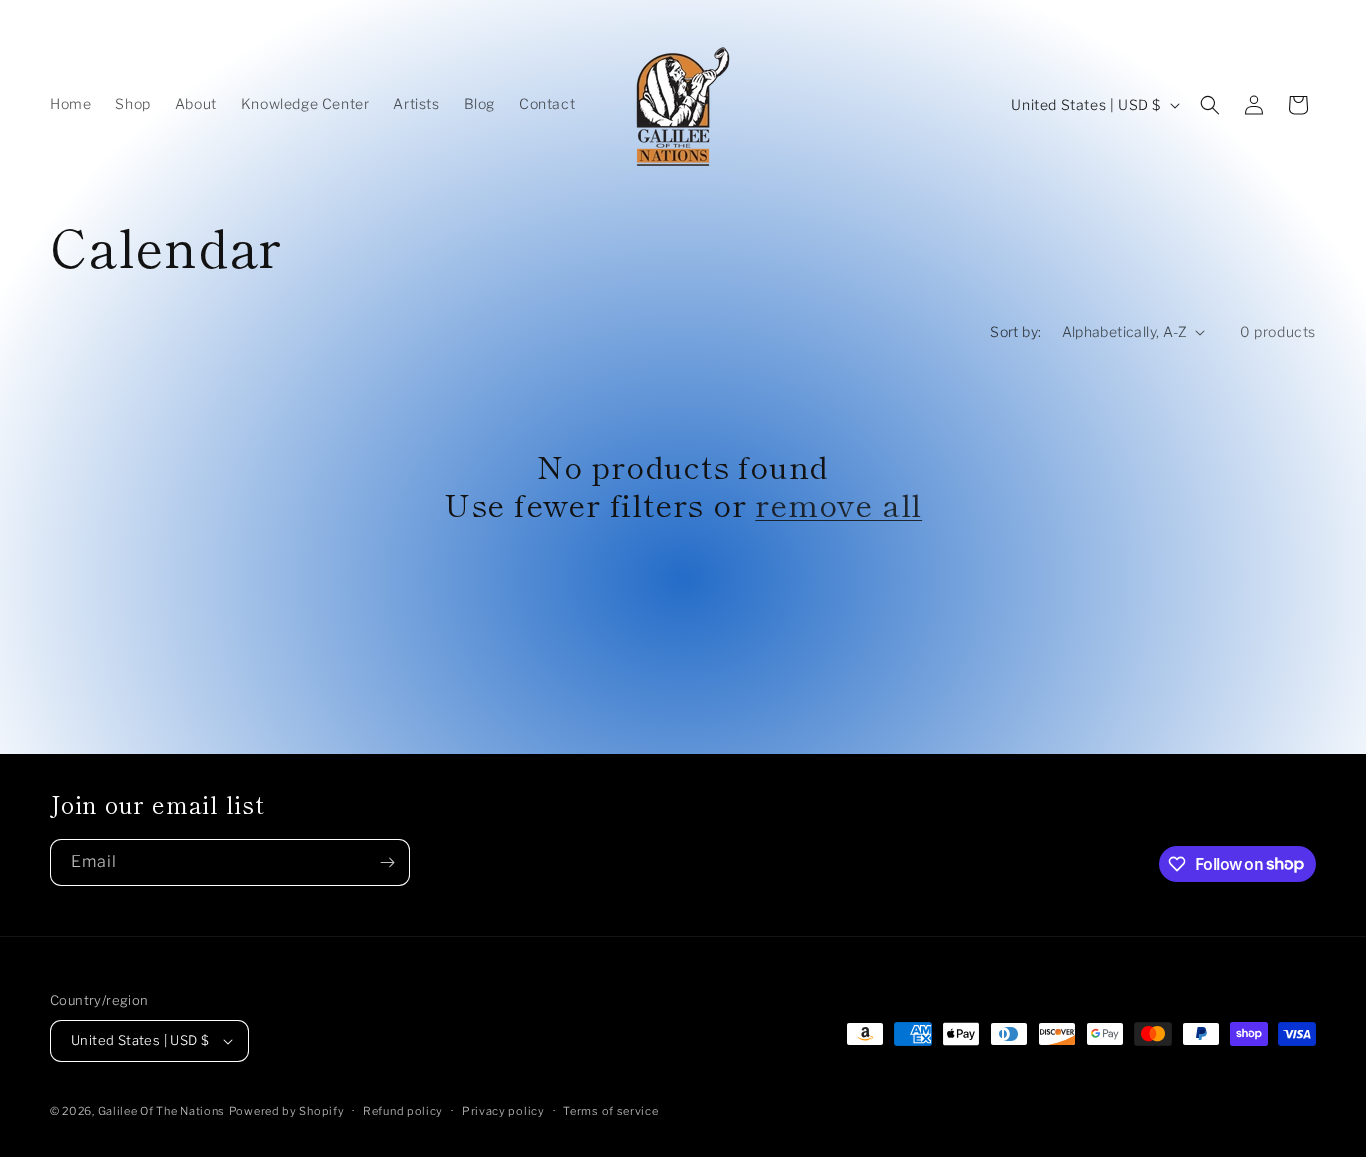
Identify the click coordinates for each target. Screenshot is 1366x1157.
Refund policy (403, 1111)
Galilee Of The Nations (161, 1111)
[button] (1210, 105)
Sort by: (1015, 331)
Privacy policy (503, 1111)
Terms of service (610, 1111)
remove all (838, 504)
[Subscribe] (387, 862)
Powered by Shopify (287, 1111)
